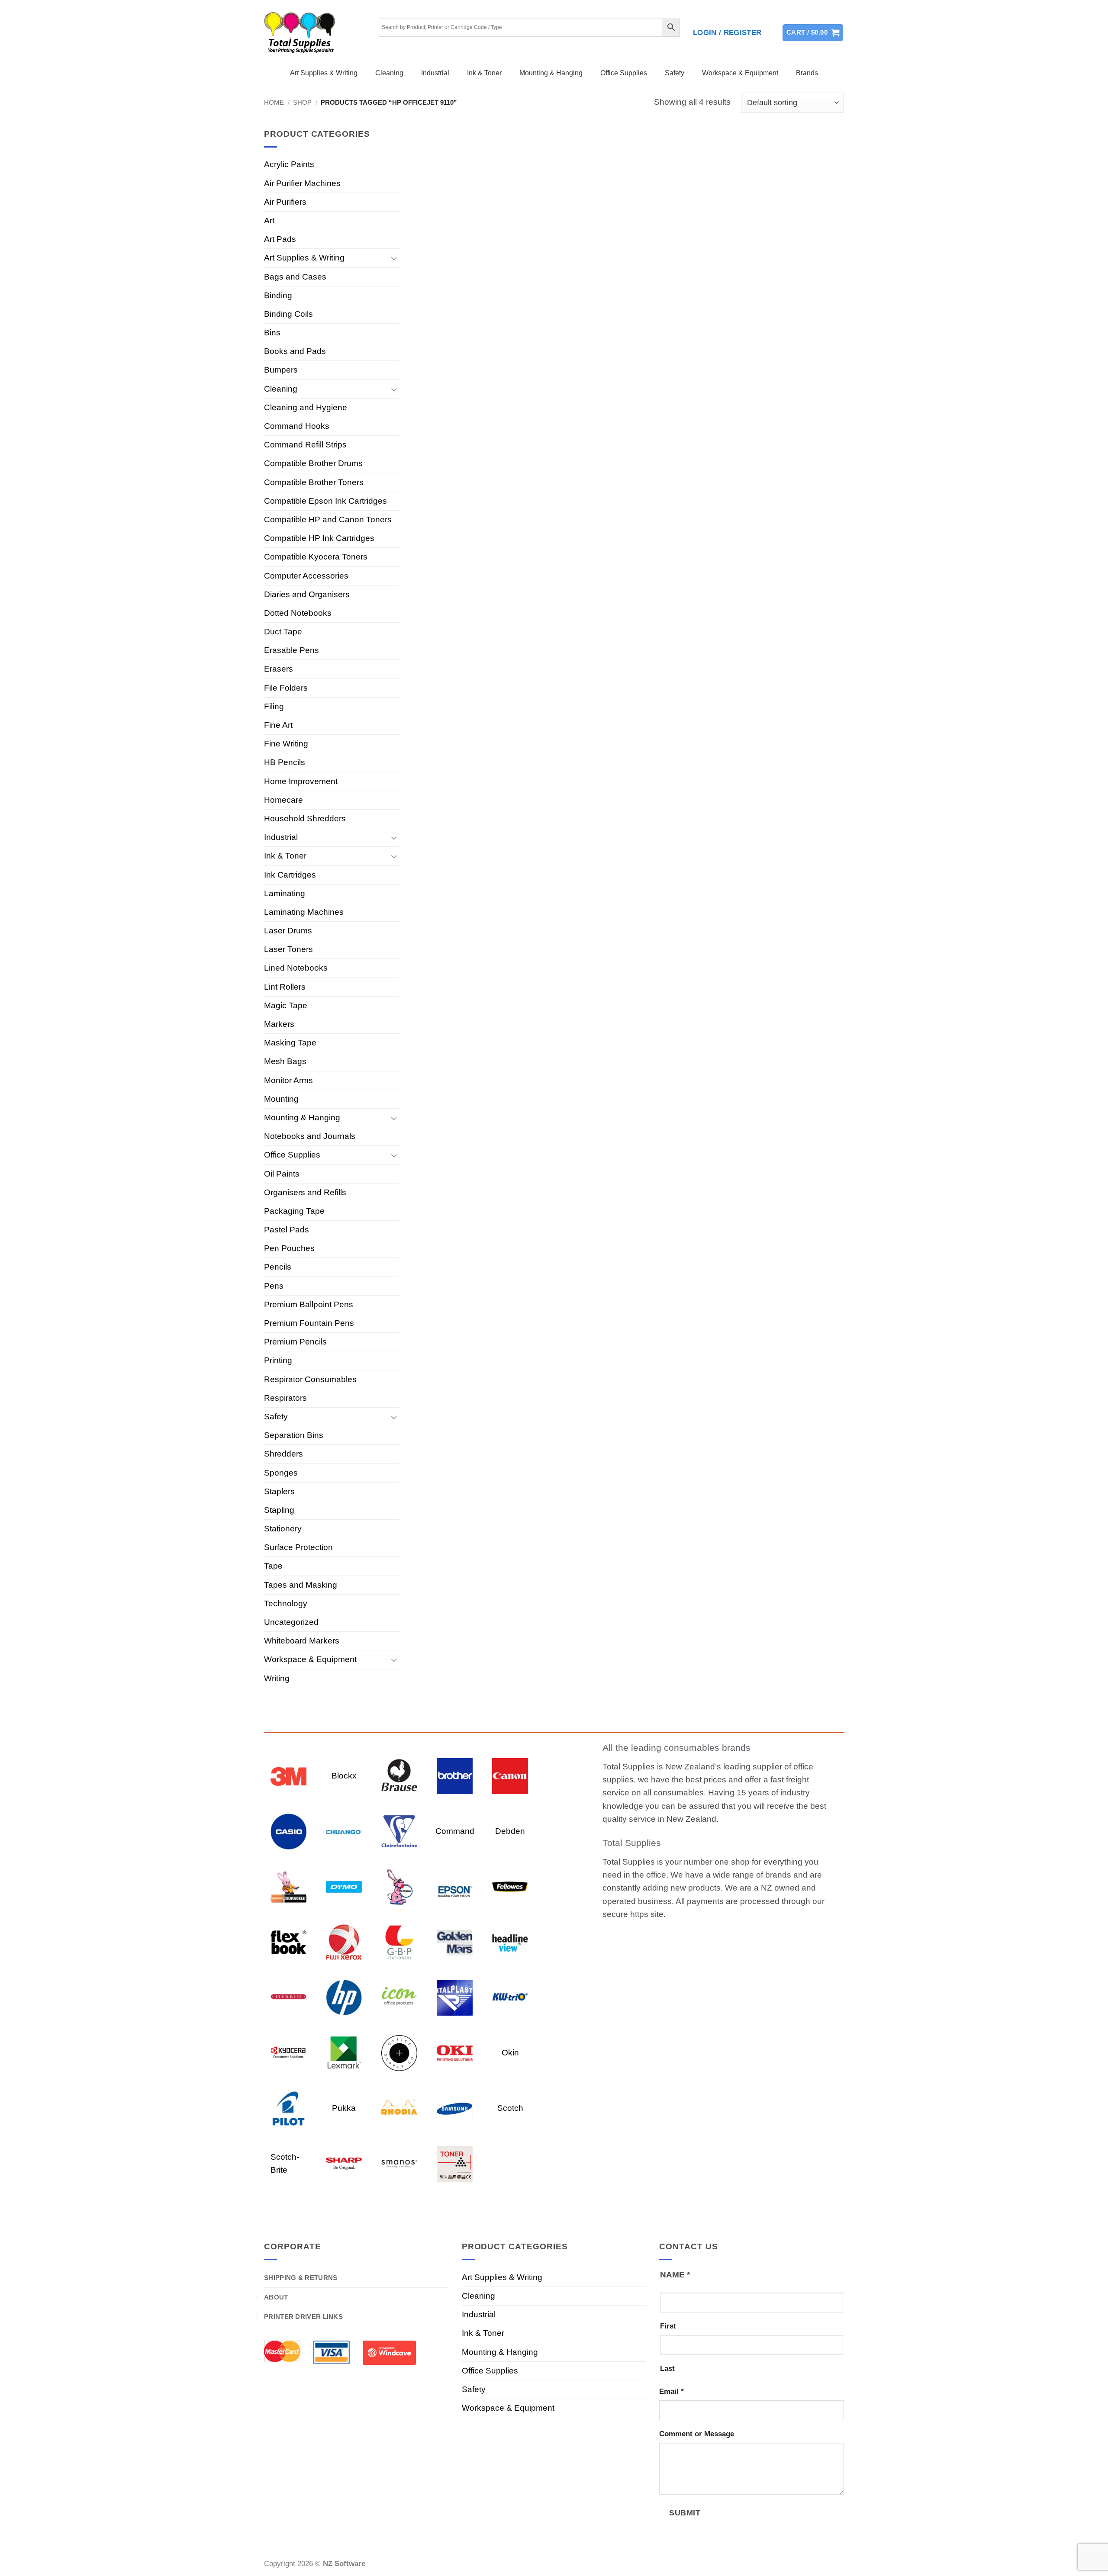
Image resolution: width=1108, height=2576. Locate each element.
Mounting (281, 1099)
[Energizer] (399, 1886)
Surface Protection (298, 1547)
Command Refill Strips (305, 445)
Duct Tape (283, 632)
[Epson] (455, 1886)
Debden (510, 1831)
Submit (685, 2513)
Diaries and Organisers (307, 594)
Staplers (279, 1491)
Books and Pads (295, 351)
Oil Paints (282, 1174)
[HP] (344, 1997)
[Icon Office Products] (399, 1997)
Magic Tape (286, 1005)
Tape (273, 1566)
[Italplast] (455, 1997)
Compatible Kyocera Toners (316, 557)
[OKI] (455, 2052)
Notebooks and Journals (310, 1136)
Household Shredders (305, 818)
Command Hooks (297, 426)
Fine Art (278, 725)
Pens (274, 1286)
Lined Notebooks (296, 968)
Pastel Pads (287, 1230)
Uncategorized (291, 1622)
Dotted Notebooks (298, 613)
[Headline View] (510, 1941)
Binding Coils (288, 314)
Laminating (285, 893)
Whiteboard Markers (302, 1641)
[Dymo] (344, 1886)
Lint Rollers (285, 987)
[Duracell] (288, 1886)
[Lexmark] (344, 2052)
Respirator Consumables (310, 1379)
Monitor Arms (288, 1080)
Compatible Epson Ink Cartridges (325, 501)
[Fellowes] (510, 1886)
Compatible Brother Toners (314, 482)
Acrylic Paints (289, 164)
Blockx (344, 1776)
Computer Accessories (306, 576)
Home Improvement (301, 781)
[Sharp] (344, 2163)
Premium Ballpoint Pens (309, 1304)
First (668, 2326)
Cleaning (389, 73)
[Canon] (510, 1775)
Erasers (279, 669)
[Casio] (288, 1831)
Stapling (279, 1510)
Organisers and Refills (305, 1192)
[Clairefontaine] (399, 1831)
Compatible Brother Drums (313, 463)
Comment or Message (697, 2434)
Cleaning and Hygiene (306, 407)
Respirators (285, 1398)
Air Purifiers (285, 202)
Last (667, 2369)
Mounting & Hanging (551, 73)
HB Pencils (285, 762)
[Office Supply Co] (399, 2052)
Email (672, 2391)
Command (455, 1831)
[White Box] (455, 2163)
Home (274, 102)
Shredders (283, 1454)
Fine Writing (286, 744)
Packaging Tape (294, 1211)
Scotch (510, 2108)
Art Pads (280, 239)
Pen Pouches (289, 1248)
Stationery (283, 1529)
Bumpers (281, 370)
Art (269, 220)
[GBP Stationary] (399, 1941)
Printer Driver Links (303, 2317)
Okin (510, 2053)
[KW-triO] (510, 1997)
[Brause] (399, 1775)
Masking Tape (290, 1043)
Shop (302, 102)
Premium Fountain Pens (309, 1323)
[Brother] (455, 1775)
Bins (272, 333)
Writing (277, 1678)
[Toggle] (394, 258)
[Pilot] (288, 2108)
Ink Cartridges (290, 875)
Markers (279, 1024)
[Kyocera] (288, 2052)
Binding (278, 295)
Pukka (344, 2108)
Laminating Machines (304, 912)
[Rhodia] (399, 2108)
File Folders (286, 688)
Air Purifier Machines (302, 183)
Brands (807, 73)
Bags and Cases (295, 277)
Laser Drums (288, 931)
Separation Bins (294, 1435)
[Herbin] (288, 1997)
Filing (274, 706)
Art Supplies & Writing (324, 73)
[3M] (288, 1775)
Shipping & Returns (301, 2278)
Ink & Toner (484, 73)
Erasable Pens (291, 650)
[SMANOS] (399, 2163)
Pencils (278, 1267)
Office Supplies (624, 73)
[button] (727, 33)
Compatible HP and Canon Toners (328, 519)
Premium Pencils (295, 1342)
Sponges (281, 1473)
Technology (286, 1603)
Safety (675, 73)
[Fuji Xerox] (344, 1941)
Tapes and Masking (301, 1585)
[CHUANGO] (344, 1831)
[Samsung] (455, 2108)
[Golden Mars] (455, 1941)
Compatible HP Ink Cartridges (319, 538)
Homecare (283, 800)
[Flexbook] (288, 1941)
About (276, 2297)
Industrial (435, 73)
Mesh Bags (285, 1061)
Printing (278, 1360)
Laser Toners (288, 949)
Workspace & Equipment (740, 73)
